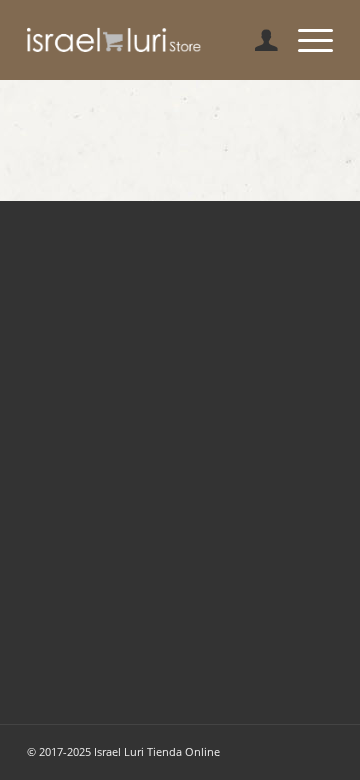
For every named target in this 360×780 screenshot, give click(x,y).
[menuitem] (256, 40)
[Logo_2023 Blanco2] (149, 40)
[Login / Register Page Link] (256, 40)
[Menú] (305, 40)
